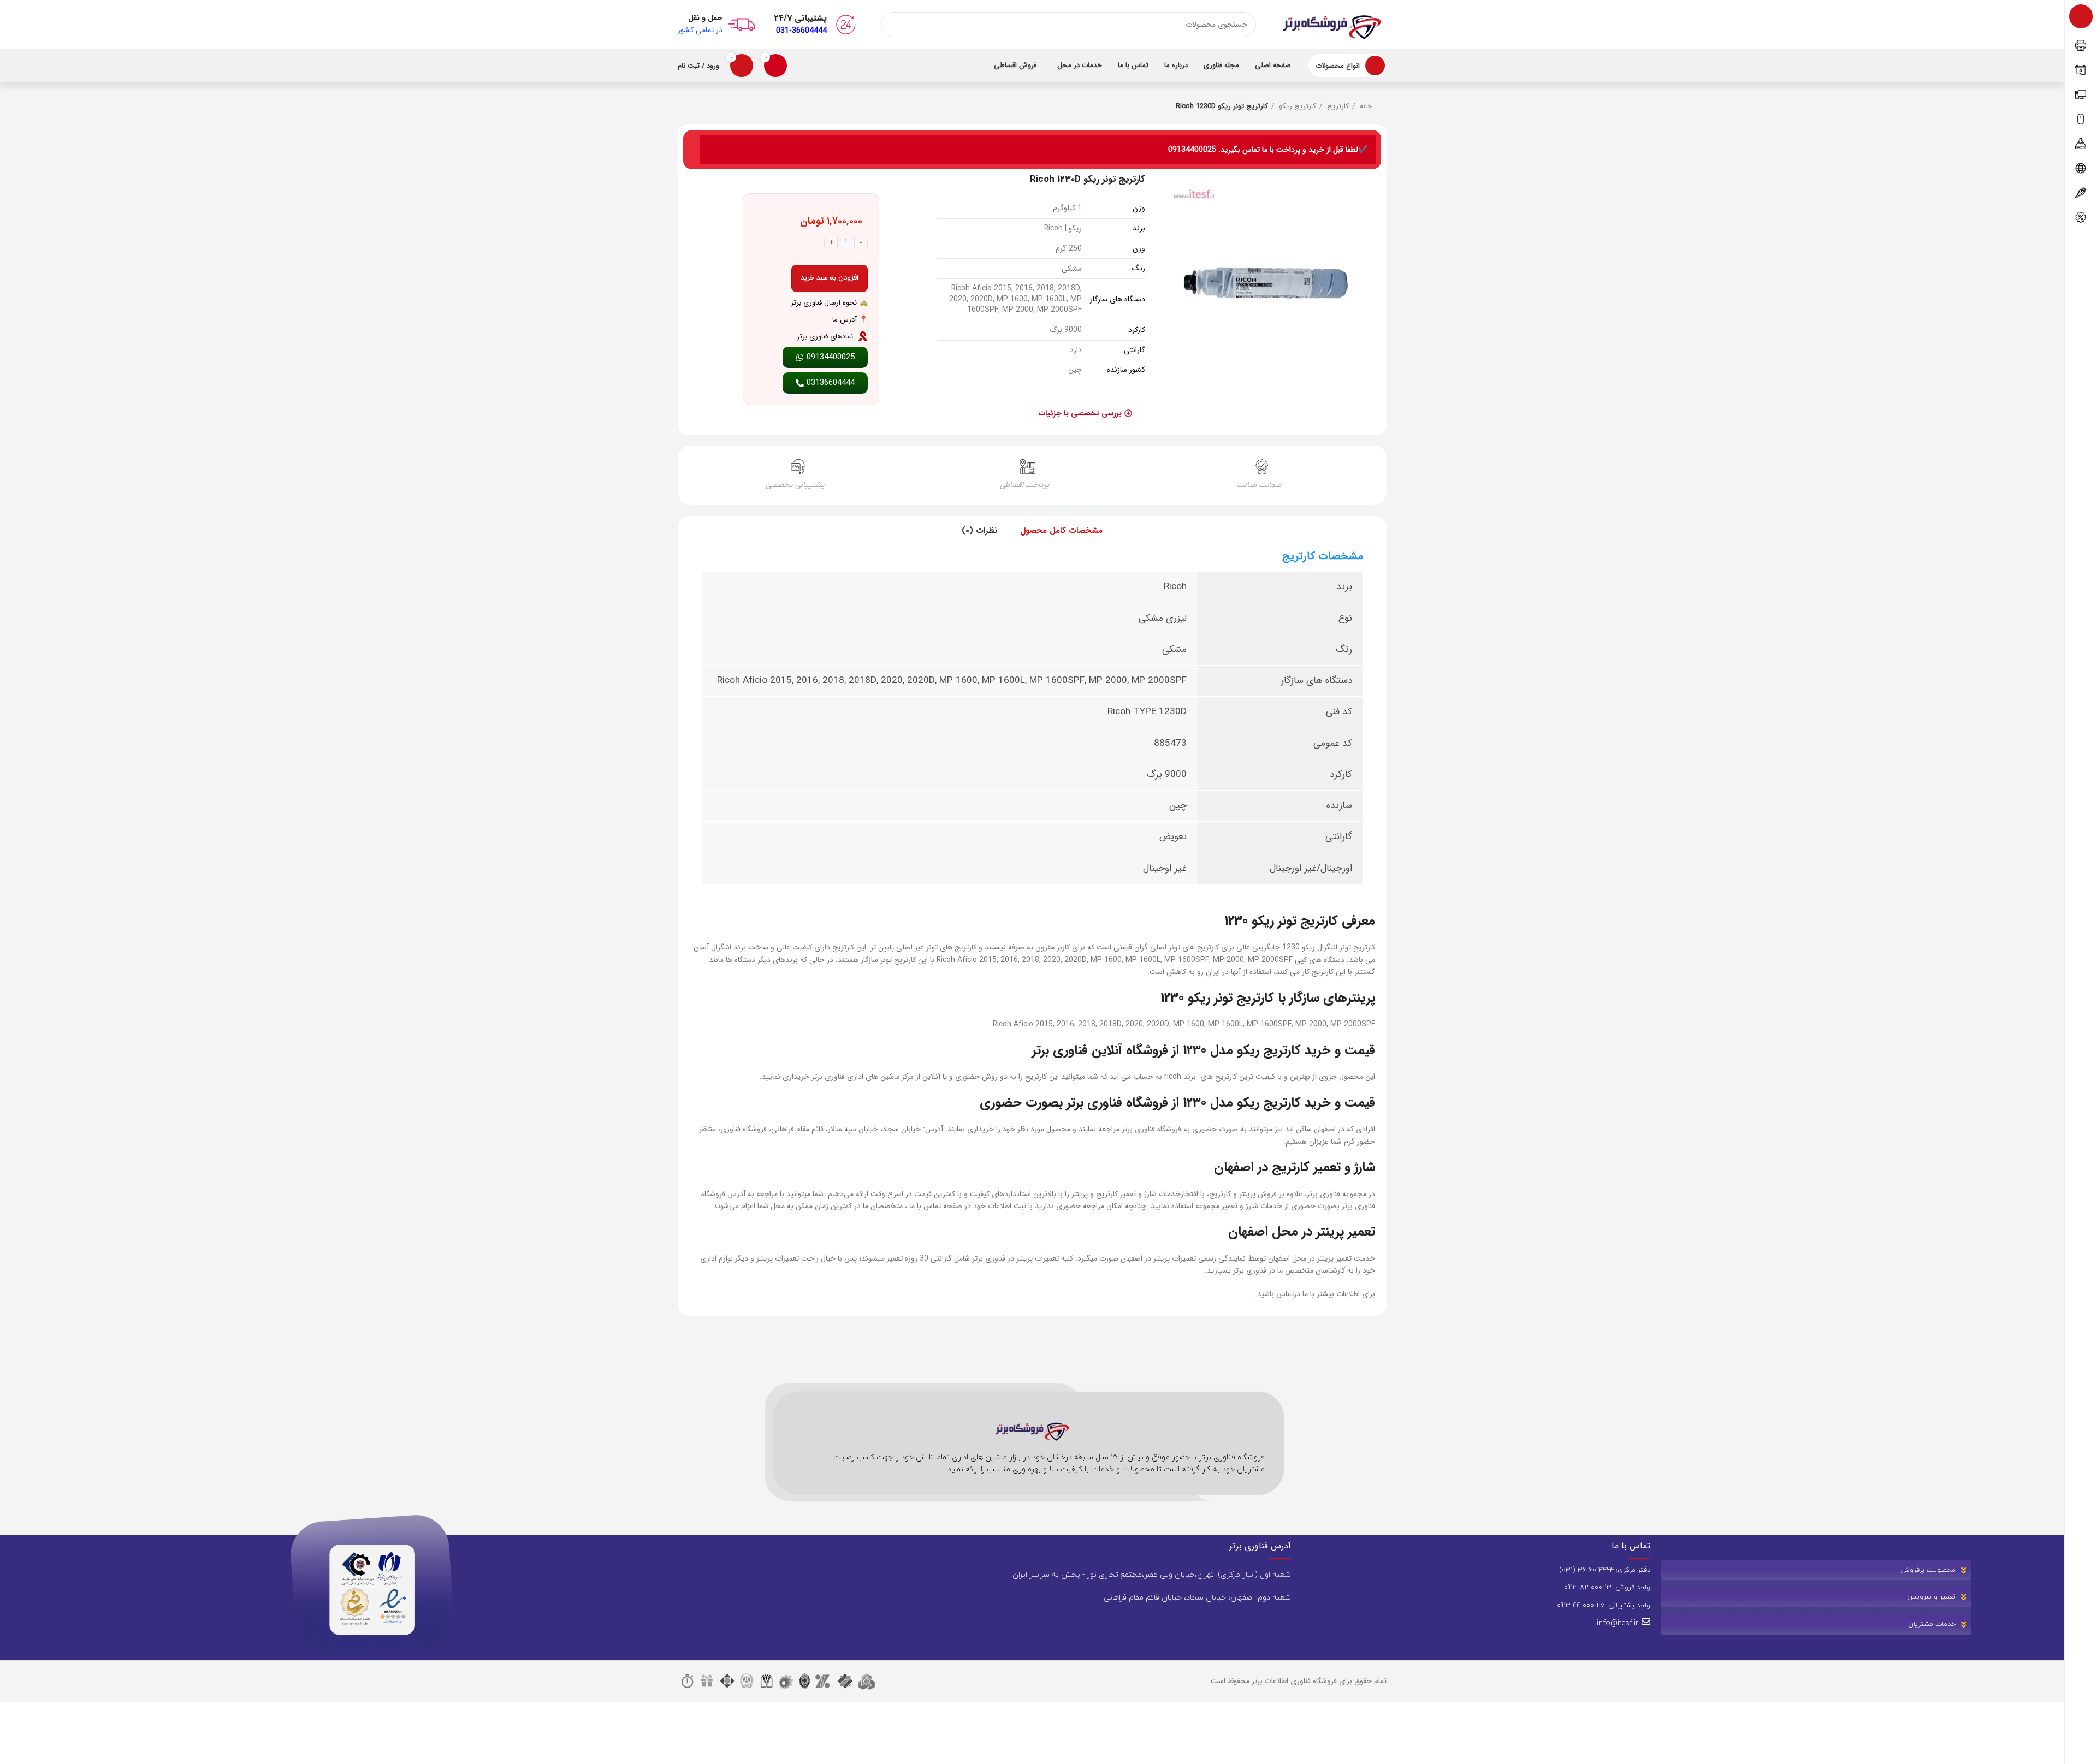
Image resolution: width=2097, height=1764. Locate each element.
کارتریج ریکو (1296, 106)
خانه (1365, 106)
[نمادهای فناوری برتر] (863, 336)
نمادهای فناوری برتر (825, 337)
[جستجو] (893, 25)
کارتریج (1337, 106)
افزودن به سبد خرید (830, 278)
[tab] (1061, 531)
